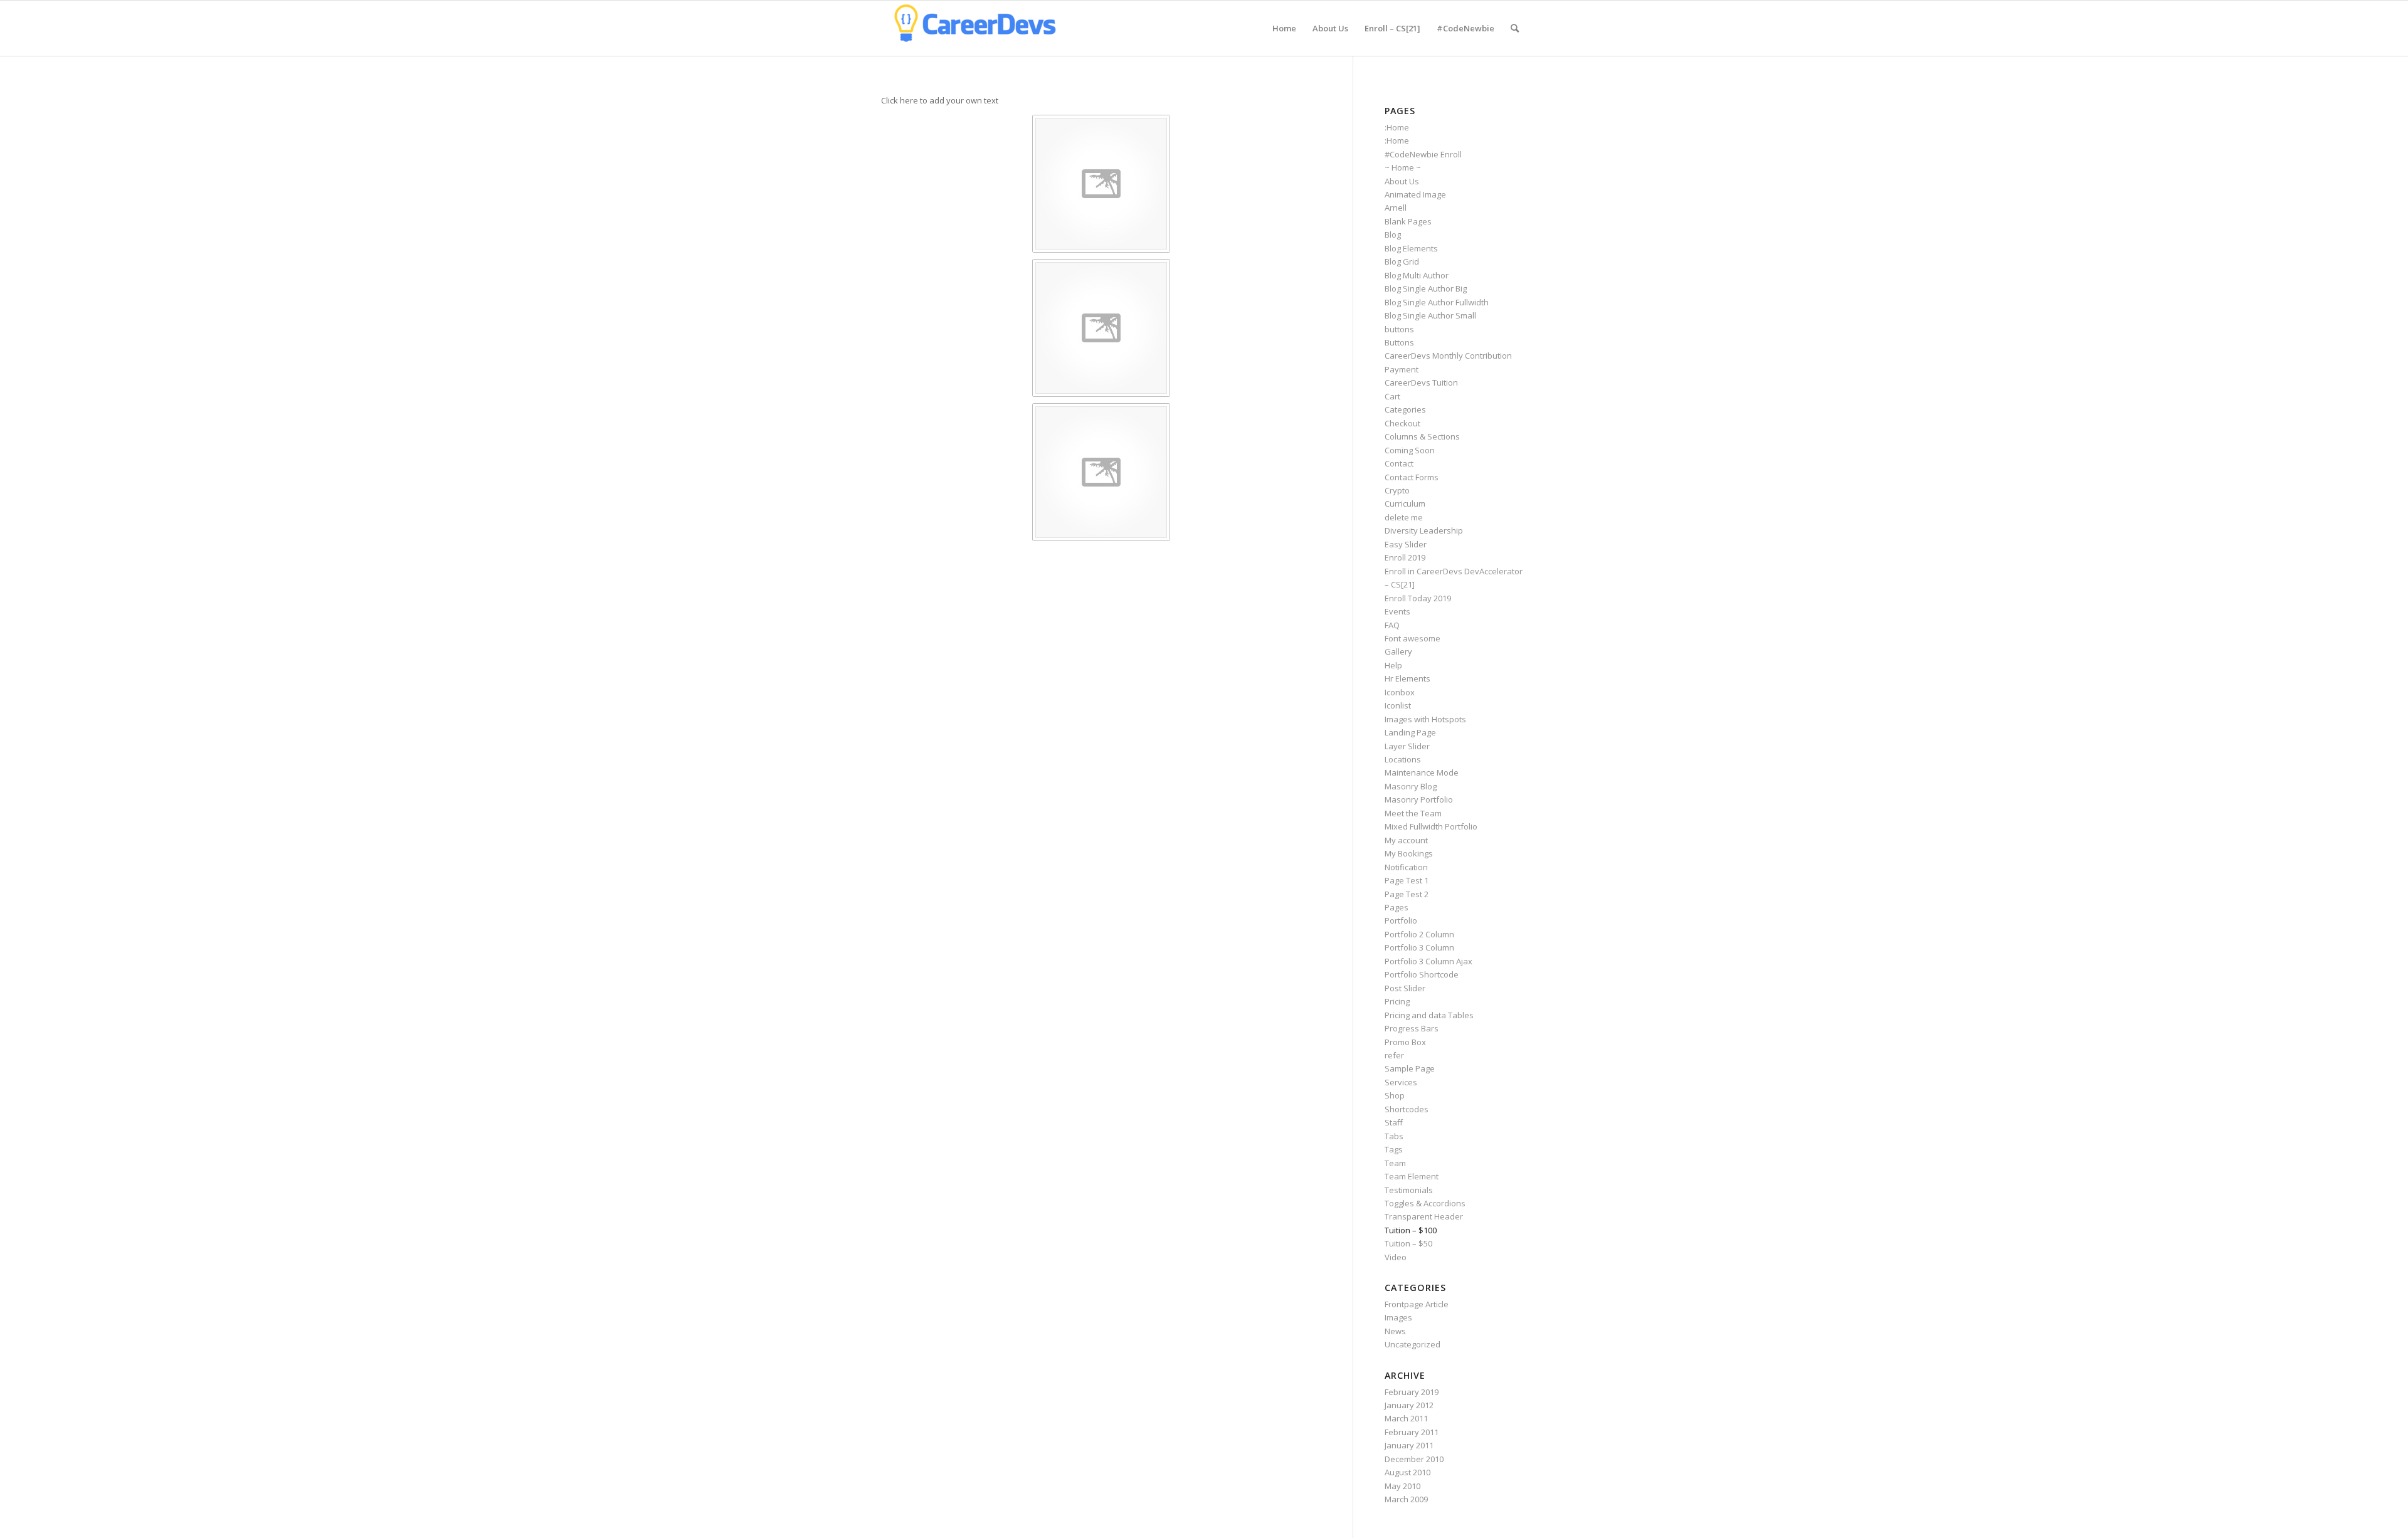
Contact (1399, 463)
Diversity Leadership (1424, 530)
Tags (1394, 1149)
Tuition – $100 (1411, 1230)
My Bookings (1409, 853)
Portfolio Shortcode (1422, 974)
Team (1395, 1163)
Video (1396, 1257)
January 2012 (1409, 1405)
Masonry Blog (1411, 786)
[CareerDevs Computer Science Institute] (975, 28)
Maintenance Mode (1422, 772)
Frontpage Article (1417, 1304)
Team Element (1412, 1176)
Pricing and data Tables (1429, 1015)
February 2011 (1412, 1432)
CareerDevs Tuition (1421, 382)
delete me (1404, 517)
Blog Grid (1402, 261)
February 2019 (1412, 1392)
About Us (1402, 181)
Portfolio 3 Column (1419, 947)
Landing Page (1410, 732)
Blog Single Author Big (1426, 288)
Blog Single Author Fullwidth (1437, 302)
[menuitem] (1284, 28)
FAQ (1392, 625)
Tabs (1394, 1136)
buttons (1399, 329)
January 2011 (1409, 1445)
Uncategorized (1413, 1344)
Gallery (1398, 651)
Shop (1395, 1095)
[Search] (1515, 28)
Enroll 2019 (1405, 557)
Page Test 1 (1407, 880)
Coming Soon (1410, 450)
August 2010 (1407, 1472)
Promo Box (1405, 1042)
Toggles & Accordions (1425, 1203)
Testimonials (1409, 1190)
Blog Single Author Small (1430, 315)
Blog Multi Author (1417, 275)
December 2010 (1414, 1459)
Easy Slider (1406, 544)
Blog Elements (1411, 248)
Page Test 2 (1407, 894)
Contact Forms (1412, 477)
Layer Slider (1407, 746)
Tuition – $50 (1408, 1243)
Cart (1392, 396)
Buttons (1399, 342)
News (1395, 1331)
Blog (1393, 234)
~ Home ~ (1403, 167)
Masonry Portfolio (1419, 799)
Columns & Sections (1422, 436)
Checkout (1402, 423)
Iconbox (1400, 692)
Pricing (1397, 1001)
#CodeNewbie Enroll (1423, 154)
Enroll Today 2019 (1418, 598)
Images (1398, 1317)
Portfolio (1401, 920)
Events (1397, 611)
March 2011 (1406, 1418)
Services (1401, 1082)
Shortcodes (1407, 1109)
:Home (1397, 127)
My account (1406, 840)
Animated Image (1415, 194)
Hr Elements (1407, 678)
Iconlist (1398, 705)
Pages (1397, 907)
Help (1393, 665)
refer (1394, 1055)
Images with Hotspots (1425, 719)
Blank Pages (1408, 221)
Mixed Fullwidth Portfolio (1431, 826)
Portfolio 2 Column (1419, 934)
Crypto (1397, 490)
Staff (1394, 1122)
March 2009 (1406, 1499)
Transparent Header (1424, 1216)
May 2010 (1402, 1486)
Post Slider (1405, 988)
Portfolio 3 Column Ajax (1428, 961)
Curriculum (1405, 503)
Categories (1405, 409)
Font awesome (1413, 638)
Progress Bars (1412, 1028)
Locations (1403, 759)
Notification (1406, 867)
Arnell (1396, 208)
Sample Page (1410, 1068)
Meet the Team (1413, 813)
